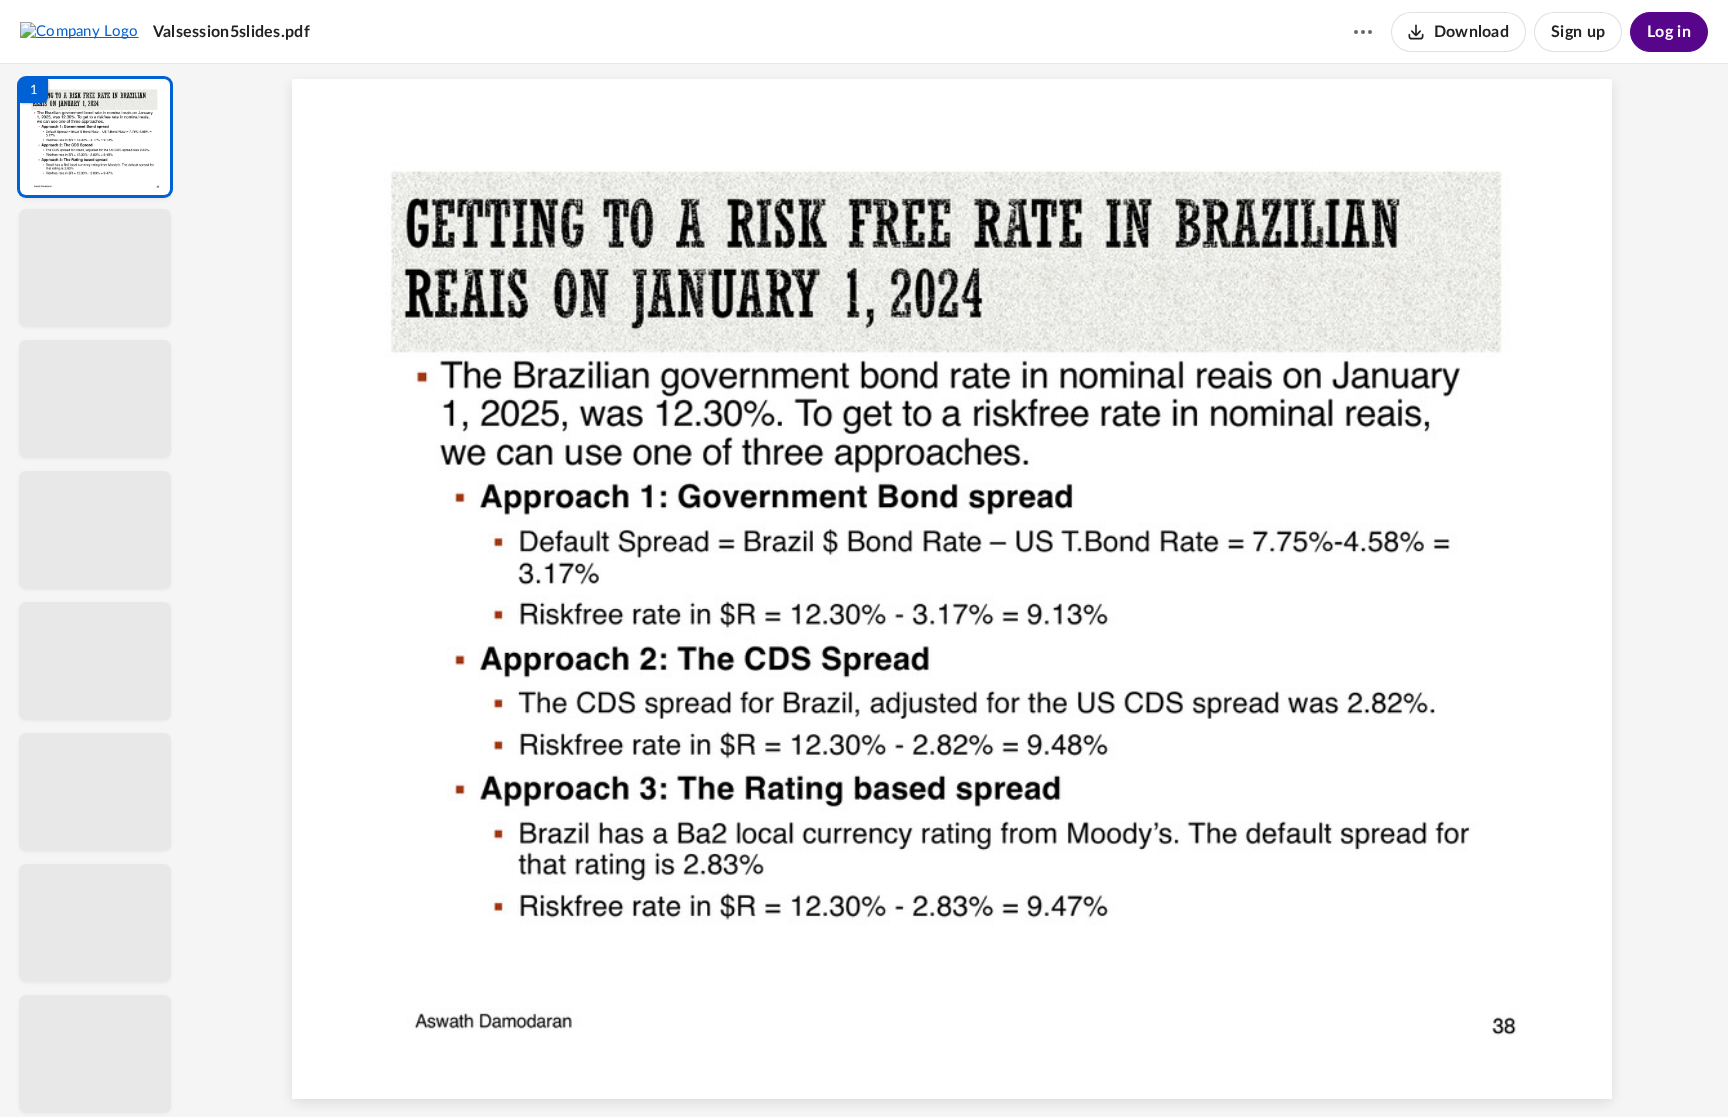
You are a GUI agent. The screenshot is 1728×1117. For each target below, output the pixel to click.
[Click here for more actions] (1363, 32)
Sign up (1578, 32)
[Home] (79, 31)
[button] (95, 137)
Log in (1669, 32)
